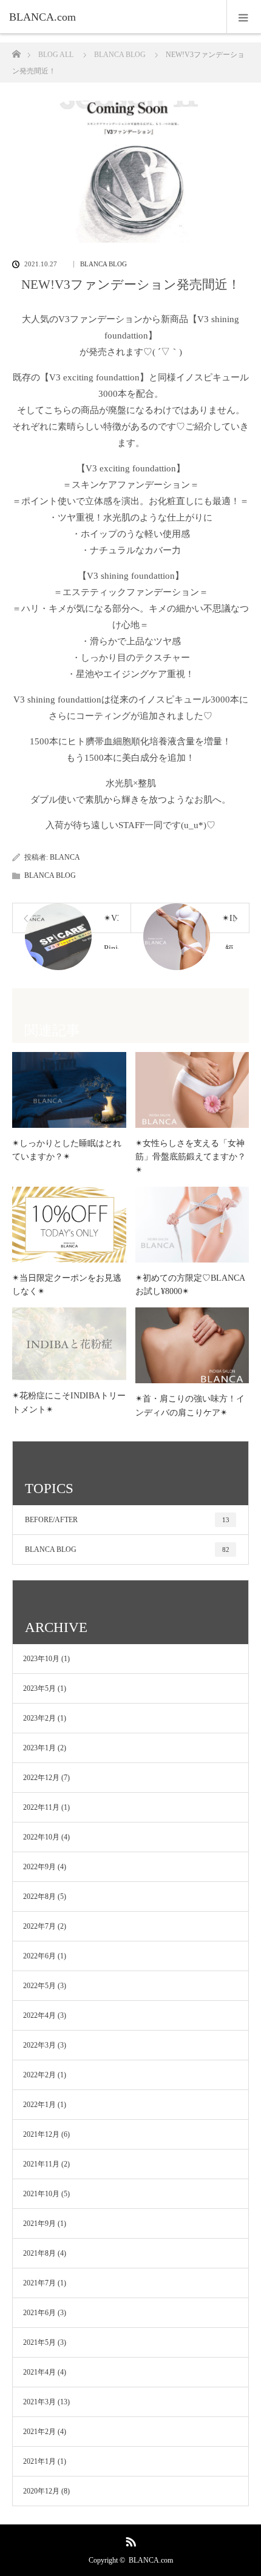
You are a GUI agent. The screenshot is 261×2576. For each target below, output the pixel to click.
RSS (129, 2540)
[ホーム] (16, 51)
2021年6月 (39, 2313)
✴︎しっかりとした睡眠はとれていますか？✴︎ (67, 1150)
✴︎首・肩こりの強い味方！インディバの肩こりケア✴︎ (190, 1405)
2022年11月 (41, 1807)
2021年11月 (41, 2164)
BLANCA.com (151, 2560)
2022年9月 (39, 1867)
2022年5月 (39, 1986)
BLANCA (65, 857)
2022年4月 (39, 2015)
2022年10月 (41, 1837)
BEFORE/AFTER (127, 1520)
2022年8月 (39, 1897)
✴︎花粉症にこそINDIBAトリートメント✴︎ (69, 1402)
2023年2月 (39, 1718)
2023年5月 (39, 1688)
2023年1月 (39, 1748)
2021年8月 (39, 2253)
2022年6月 (39, 1956)
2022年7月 (39, 1926)
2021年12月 (41, 2134)
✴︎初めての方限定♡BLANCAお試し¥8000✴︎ (190, 1285)
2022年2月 (39, 2075)
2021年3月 (39, 2402)
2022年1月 (39, 2105)
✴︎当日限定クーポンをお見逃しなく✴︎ (67, 1285)
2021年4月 (39, 2372)
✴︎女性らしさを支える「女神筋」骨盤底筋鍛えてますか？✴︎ (191, 1157)
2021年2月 (39, 2432)
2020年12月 (41, 2491)
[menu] (244, 17)
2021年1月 (39, 2461)
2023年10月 (41, 1659)
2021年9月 (39, 2224)
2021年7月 (39, 2283)
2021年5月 (39, 2342)
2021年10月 (41, 2194)
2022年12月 (41, 1778)
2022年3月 (39, 2045)
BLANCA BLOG (103, 264)
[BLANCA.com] (112, 17)
